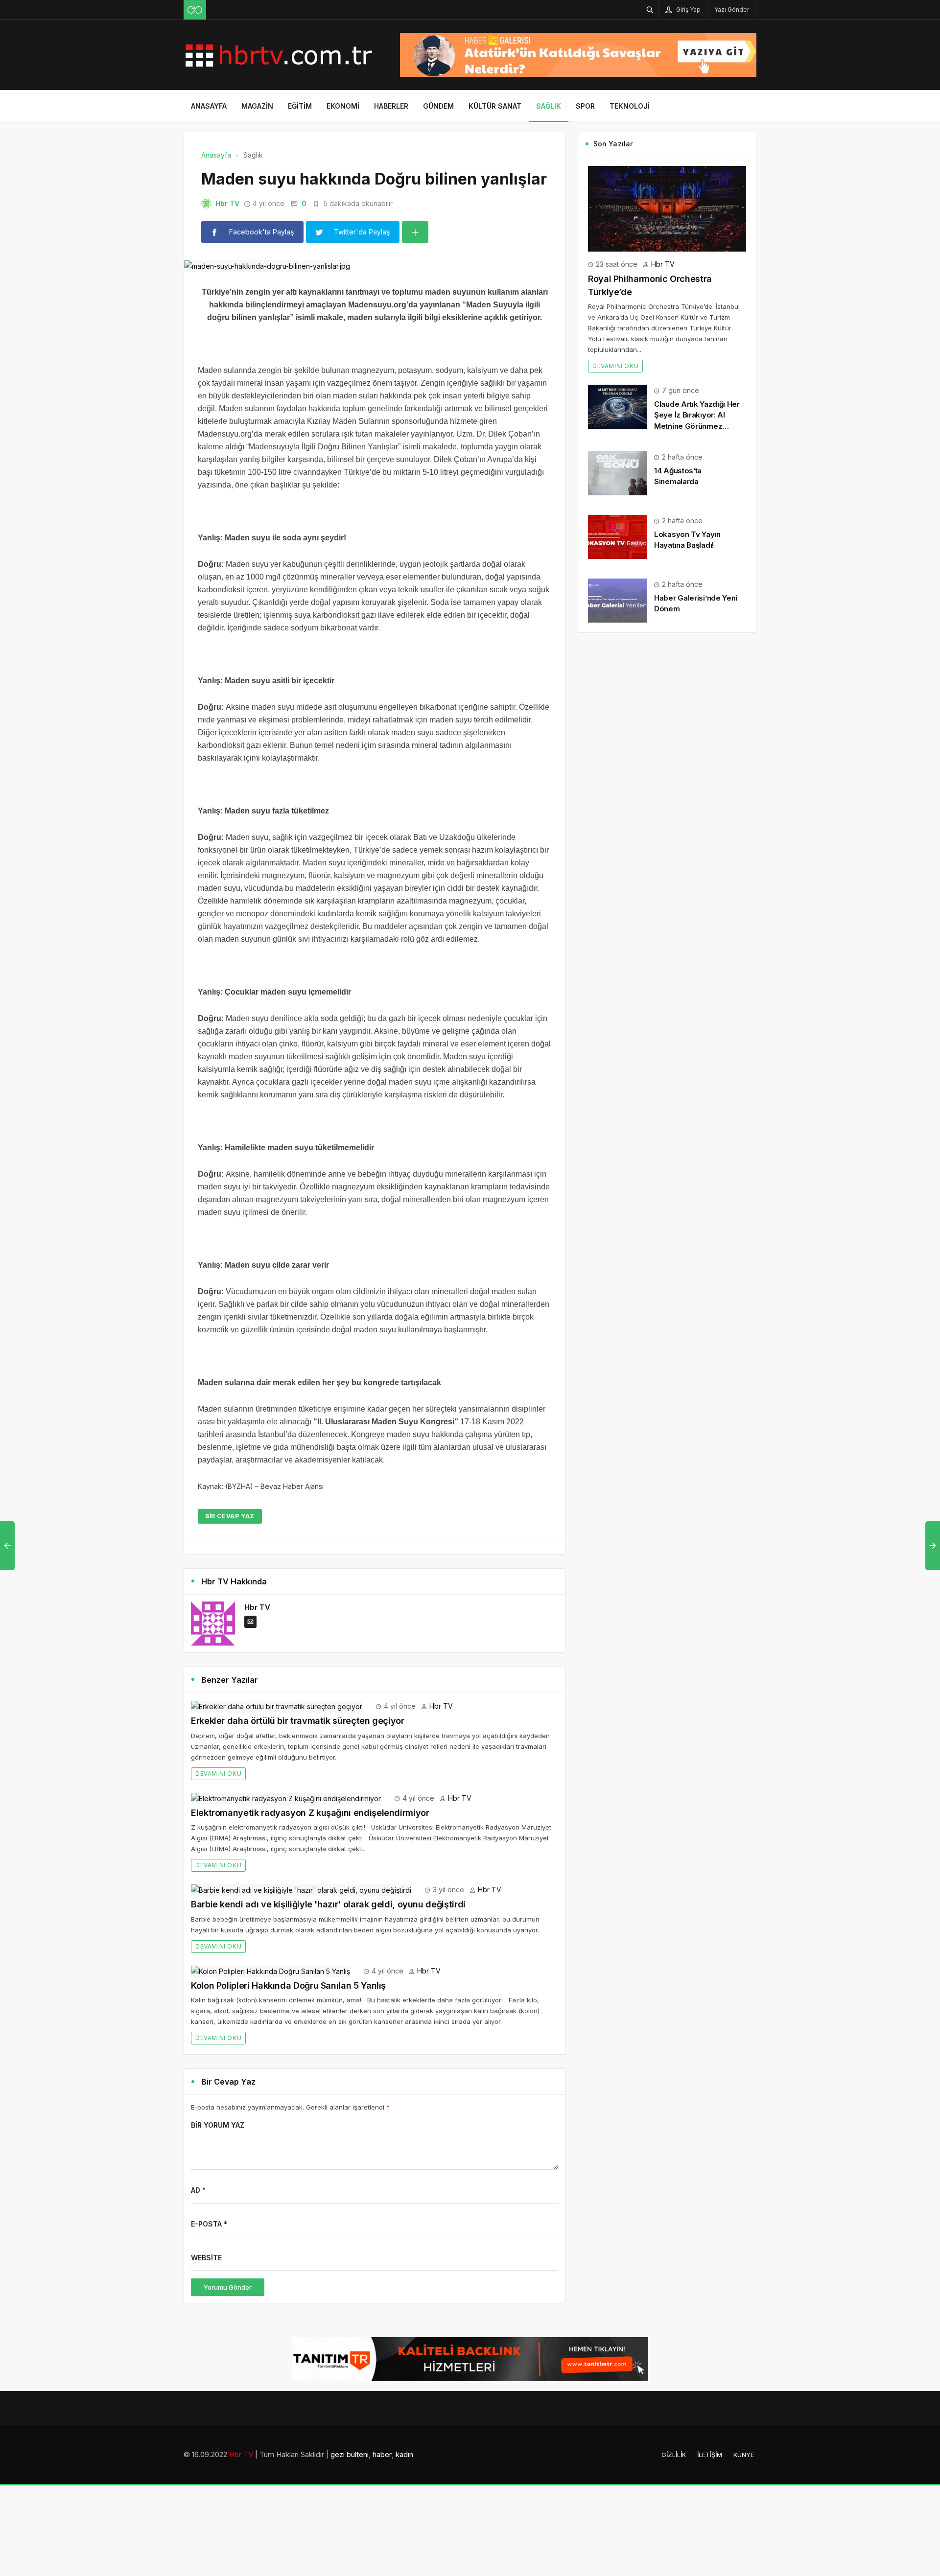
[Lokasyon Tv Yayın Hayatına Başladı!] (617, 536)
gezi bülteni (350, 2454)
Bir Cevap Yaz (230, 1516)
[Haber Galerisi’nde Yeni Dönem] (617, 600)
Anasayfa (209, 106)
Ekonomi (343, 106)
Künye (744, 2455)
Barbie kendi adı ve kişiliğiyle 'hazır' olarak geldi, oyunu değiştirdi (328, 1904)
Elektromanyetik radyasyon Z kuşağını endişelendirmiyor (310, 1813)
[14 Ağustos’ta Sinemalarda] (617, 473)
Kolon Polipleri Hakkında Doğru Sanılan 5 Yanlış (288, 1985)
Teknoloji (630, 106)
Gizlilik (674, 2455)
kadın (404, 2454)
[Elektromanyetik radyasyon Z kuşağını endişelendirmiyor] (286, 1798)
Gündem (438, 106)
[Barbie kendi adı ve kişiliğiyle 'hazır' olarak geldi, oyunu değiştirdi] (301, 1890)
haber (382, 2454)
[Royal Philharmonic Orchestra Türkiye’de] (667, 208)
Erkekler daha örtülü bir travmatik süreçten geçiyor (298, 1721)
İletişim (710, 2455)
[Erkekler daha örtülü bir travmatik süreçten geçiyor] (277, 1706)
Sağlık (549, 106)
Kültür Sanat (495, 106)
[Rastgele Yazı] (195, 10)
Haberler (391, 106)
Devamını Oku (218, 1774)
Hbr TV (227, 203)
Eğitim (300, 106)
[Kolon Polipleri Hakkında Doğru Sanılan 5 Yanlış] (270, 1971)
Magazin (257, 106)
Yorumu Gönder (228, 2287)
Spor (585, 106)
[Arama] (650, 10)
